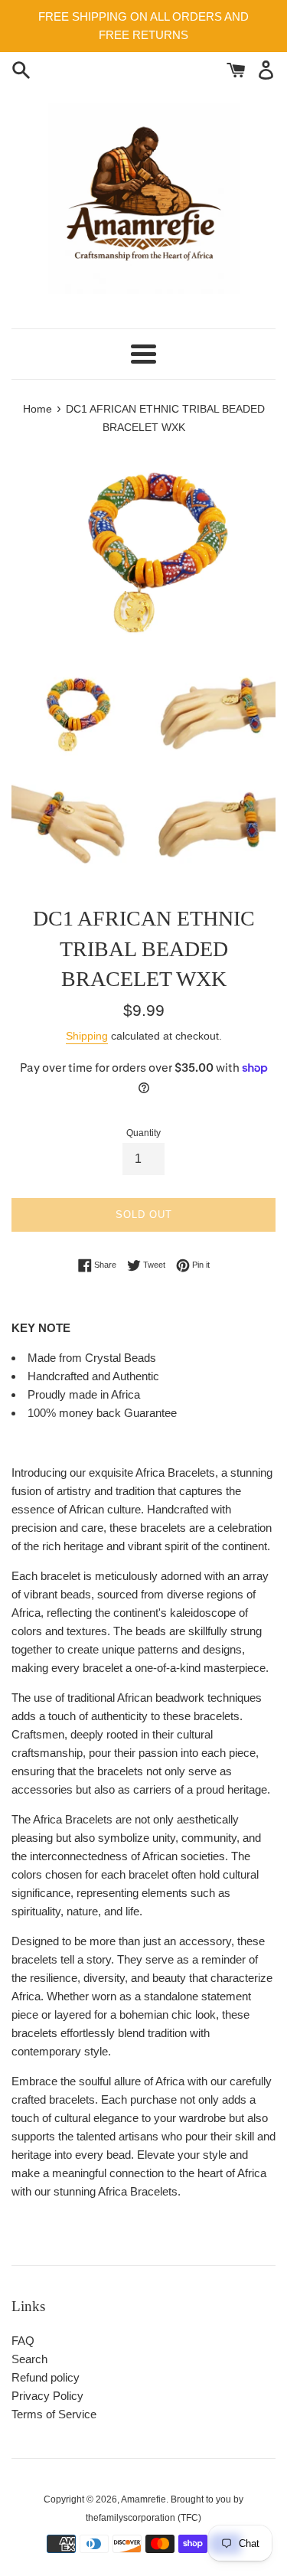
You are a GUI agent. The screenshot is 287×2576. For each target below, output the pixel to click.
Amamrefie (143, 2499)
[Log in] (266, 69)
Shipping (87, 1036)
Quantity (143, 1133)
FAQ (23, 2341)
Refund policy (46, 2377)
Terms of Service (54, 2414)
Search (29, 2359)
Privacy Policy (47, 2396)
